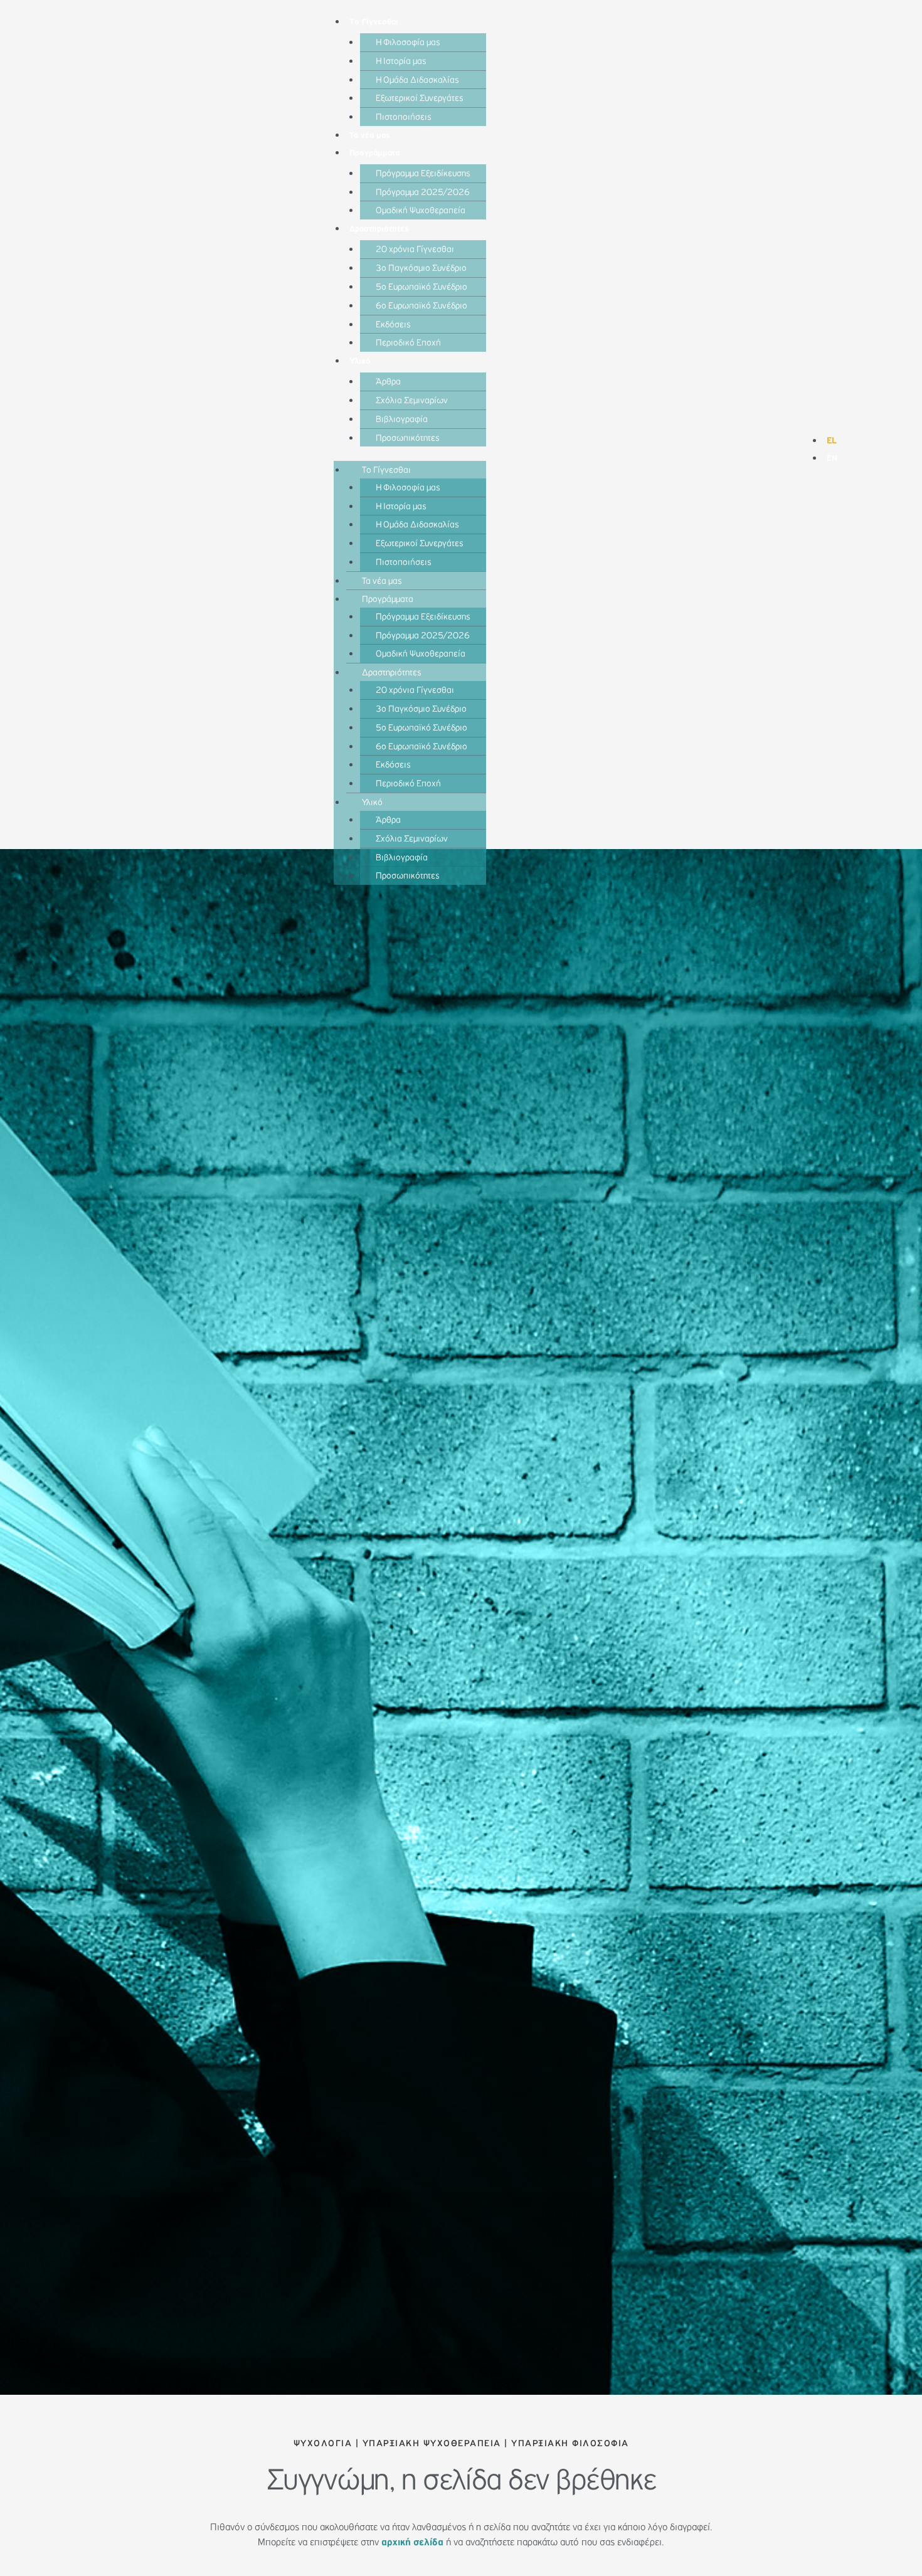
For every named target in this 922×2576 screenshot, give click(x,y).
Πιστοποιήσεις (404, 117)
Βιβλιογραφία (402, 419)
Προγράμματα (374, 153)
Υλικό (360, 361)
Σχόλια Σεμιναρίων (412, 400)
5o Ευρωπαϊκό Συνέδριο (421, 287)
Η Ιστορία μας (401, 61)
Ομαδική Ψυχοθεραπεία (421, 210)
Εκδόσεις (393, 325)
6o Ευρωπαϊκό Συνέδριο (421, 306)
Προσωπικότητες (408, 438)
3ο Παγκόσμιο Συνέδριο (421, 268)
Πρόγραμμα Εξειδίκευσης (423, 173)
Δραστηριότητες (379, 229)
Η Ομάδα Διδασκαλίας (417, 80)
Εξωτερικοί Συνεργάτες (420, 98)
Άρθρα (388, 382)
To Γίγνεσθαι (374, 22)
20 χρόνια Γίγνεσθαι (415, 249)
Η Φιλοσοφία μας (408, 42)
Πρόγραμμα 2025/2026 (423, 192)
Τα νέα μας (370, 135)
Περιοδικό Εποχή (408, 343)
